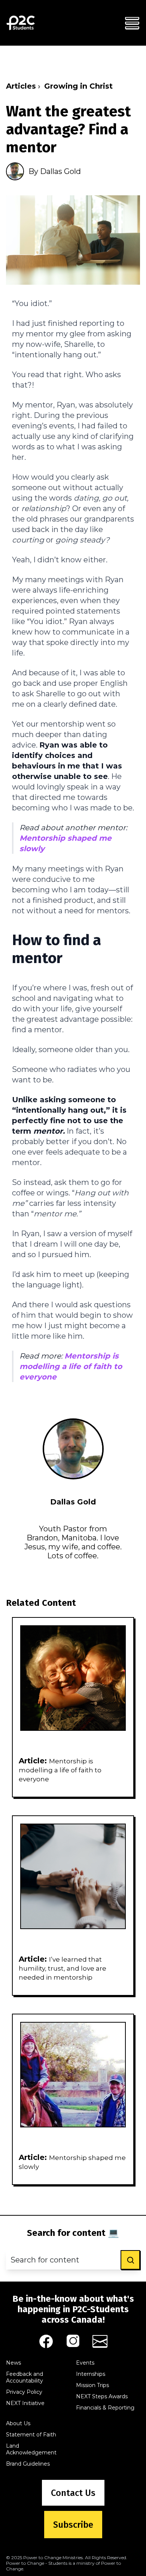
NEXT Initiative (25, 2403)
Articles (21, 86)
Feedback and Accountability (25, 2377)
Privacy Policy (24, 2392)
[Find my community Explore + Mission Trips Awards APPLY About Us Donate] (132, 23)
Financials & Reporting (105, 2408)
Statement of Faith (31, 2435)
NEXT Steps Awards (102, 2396)
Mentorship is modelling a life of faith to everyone (71, 1366)
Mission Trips (92, 2385)
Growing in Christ (78, 86)
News (13, 2363)
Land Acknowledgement (31, 2449)
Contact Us (73, 2493)
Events (85, 2363)
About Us (18, 2423)
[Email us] (100, 2341)
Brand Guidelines (28, 2464)
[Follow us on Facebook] (46, 2341)
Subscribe (73, 2525)
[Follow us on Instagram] (73, 2341)
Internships (91, 2374)
